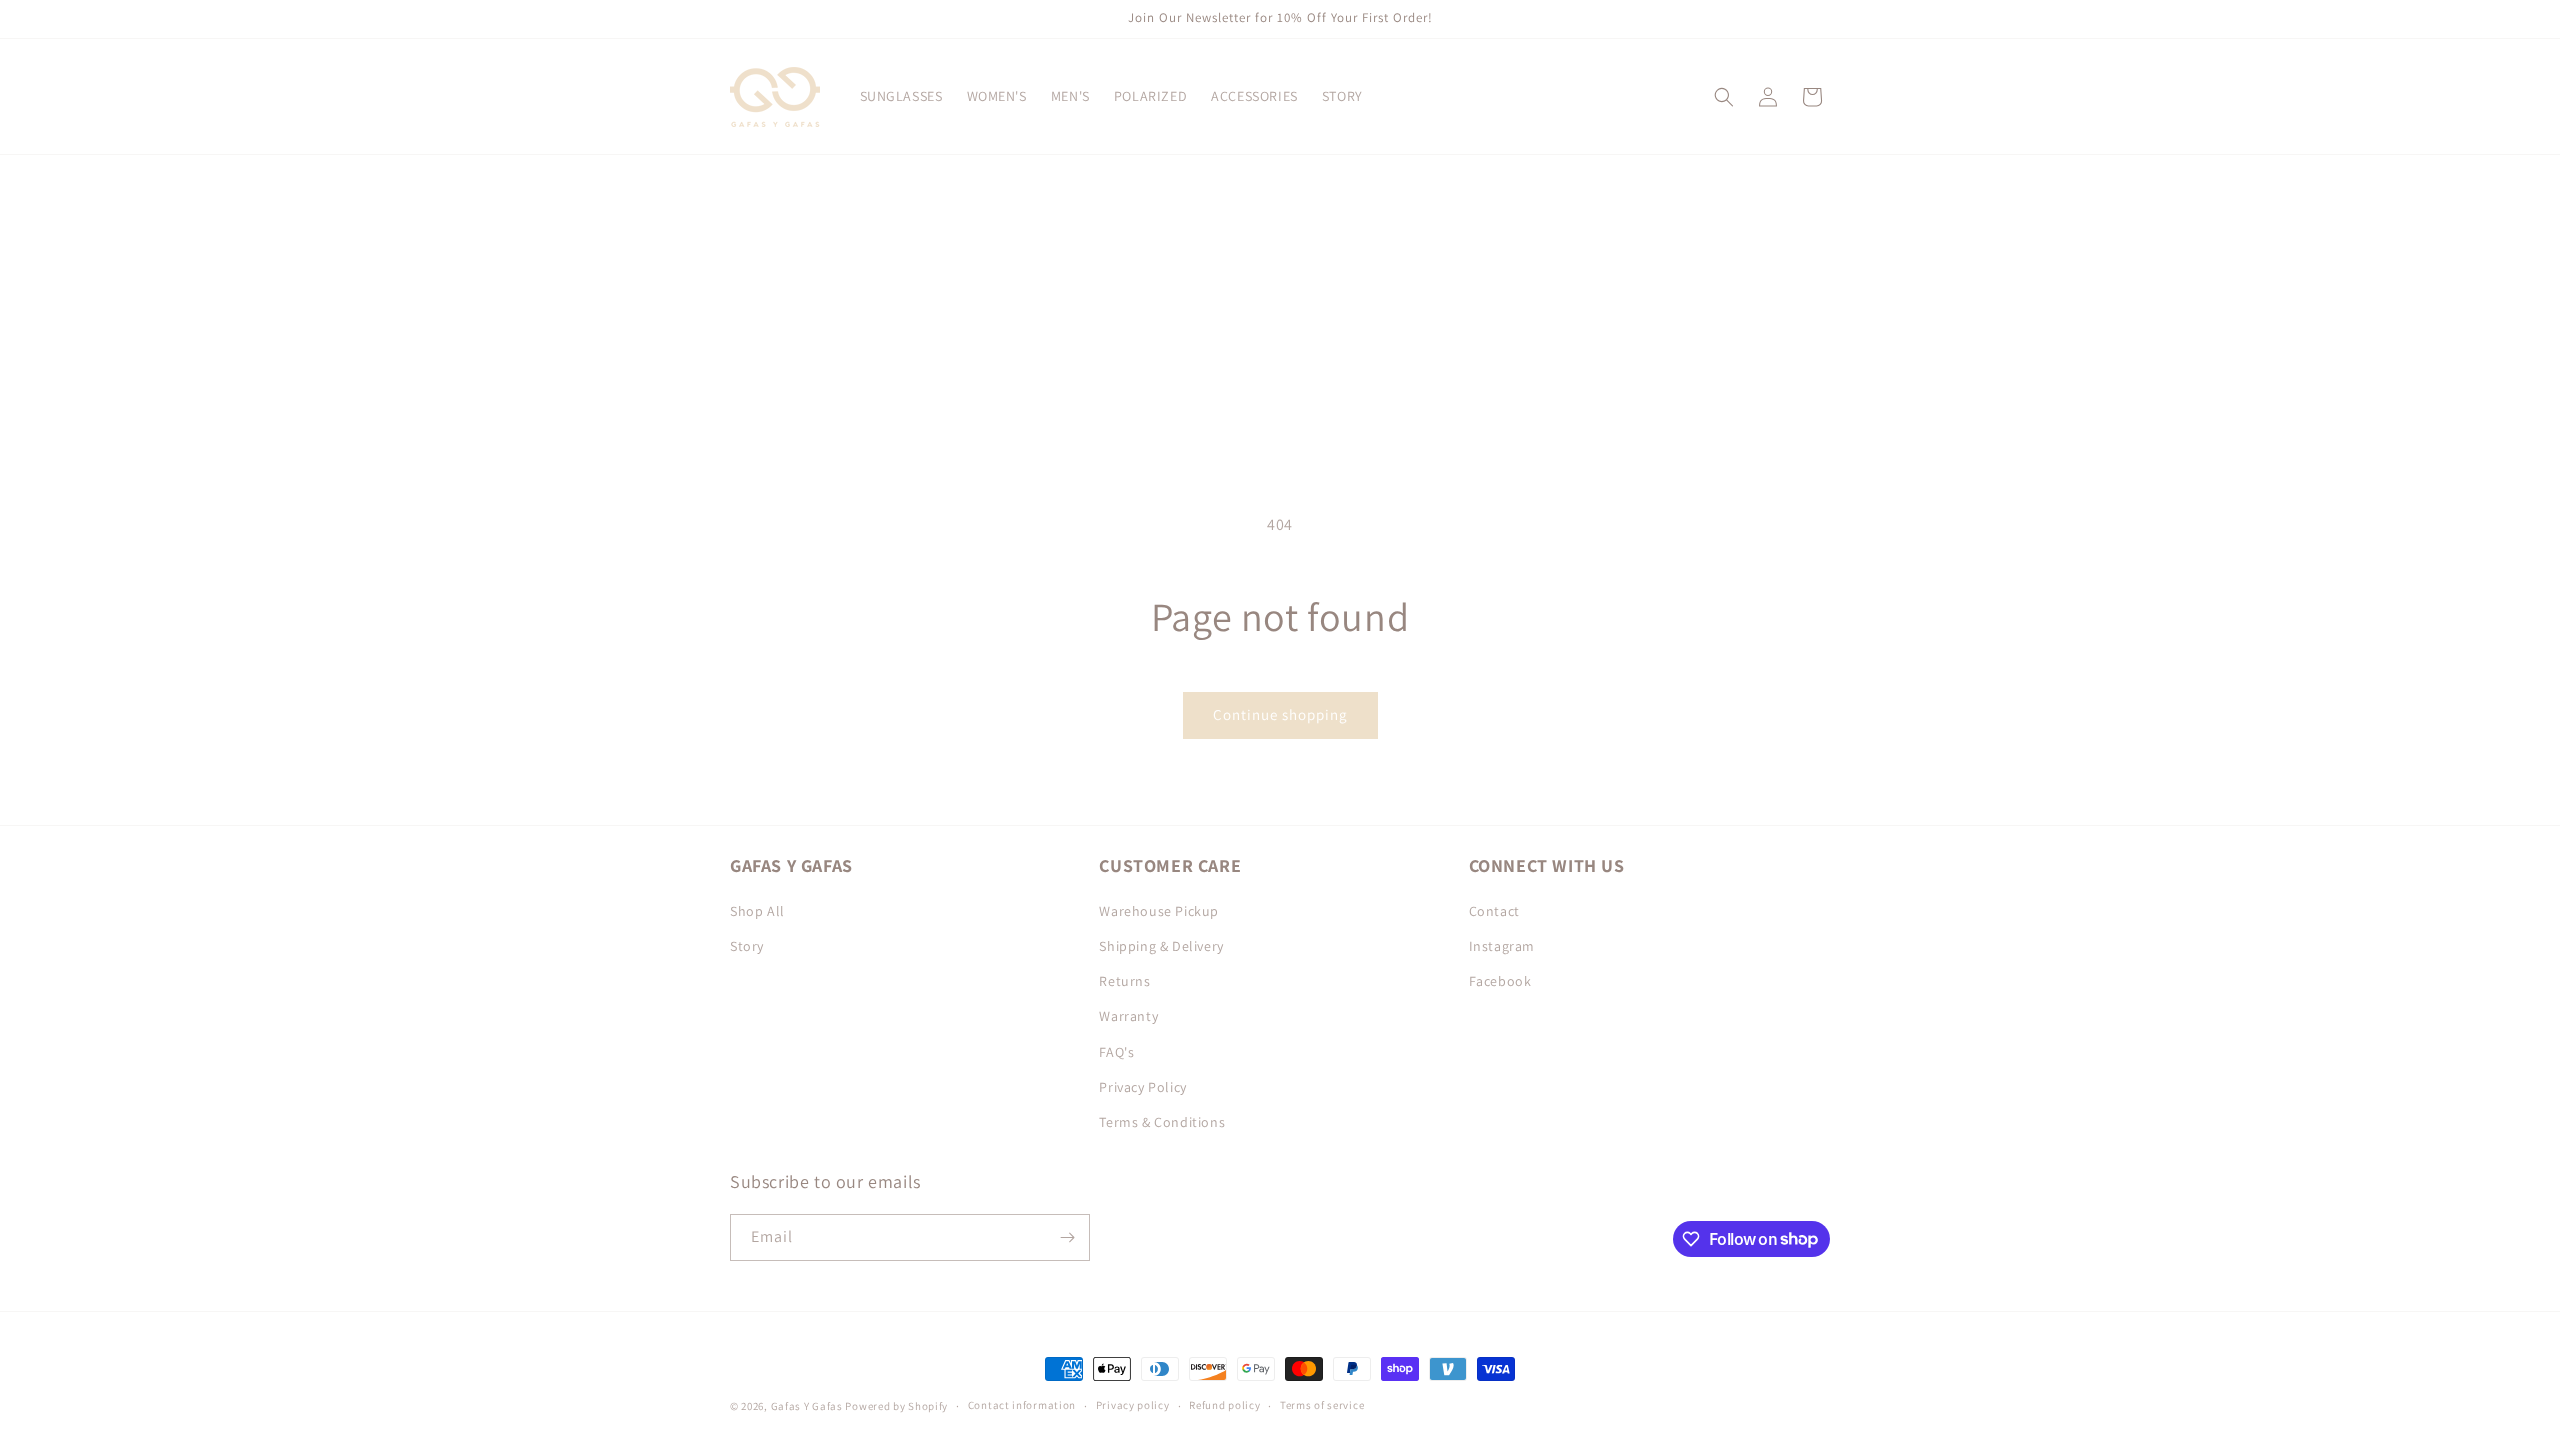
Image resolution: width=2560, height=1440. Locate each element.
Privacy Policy (1142, 1087)
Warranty (1128, 1016)
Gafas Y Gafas (808, 1406)
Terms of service (1322, 1405)
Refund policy (1224, 1405)
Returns (1124, 981)
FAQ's (1116, 1052)
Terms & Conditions (1162, 1122)
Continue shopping (1280, 714)
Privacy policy (1133, 1405)
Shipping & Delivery (1161, 946)
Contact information (1022, 1405)
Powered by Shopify (896, 1406)
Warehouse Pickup (1159, 911)
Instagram (1502, 946)
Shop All (757, 911)
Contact (1494, 911)
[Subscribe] (1067, 1237)
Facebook (1500, 981)
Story (747, 946)
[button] (1724, 97)
